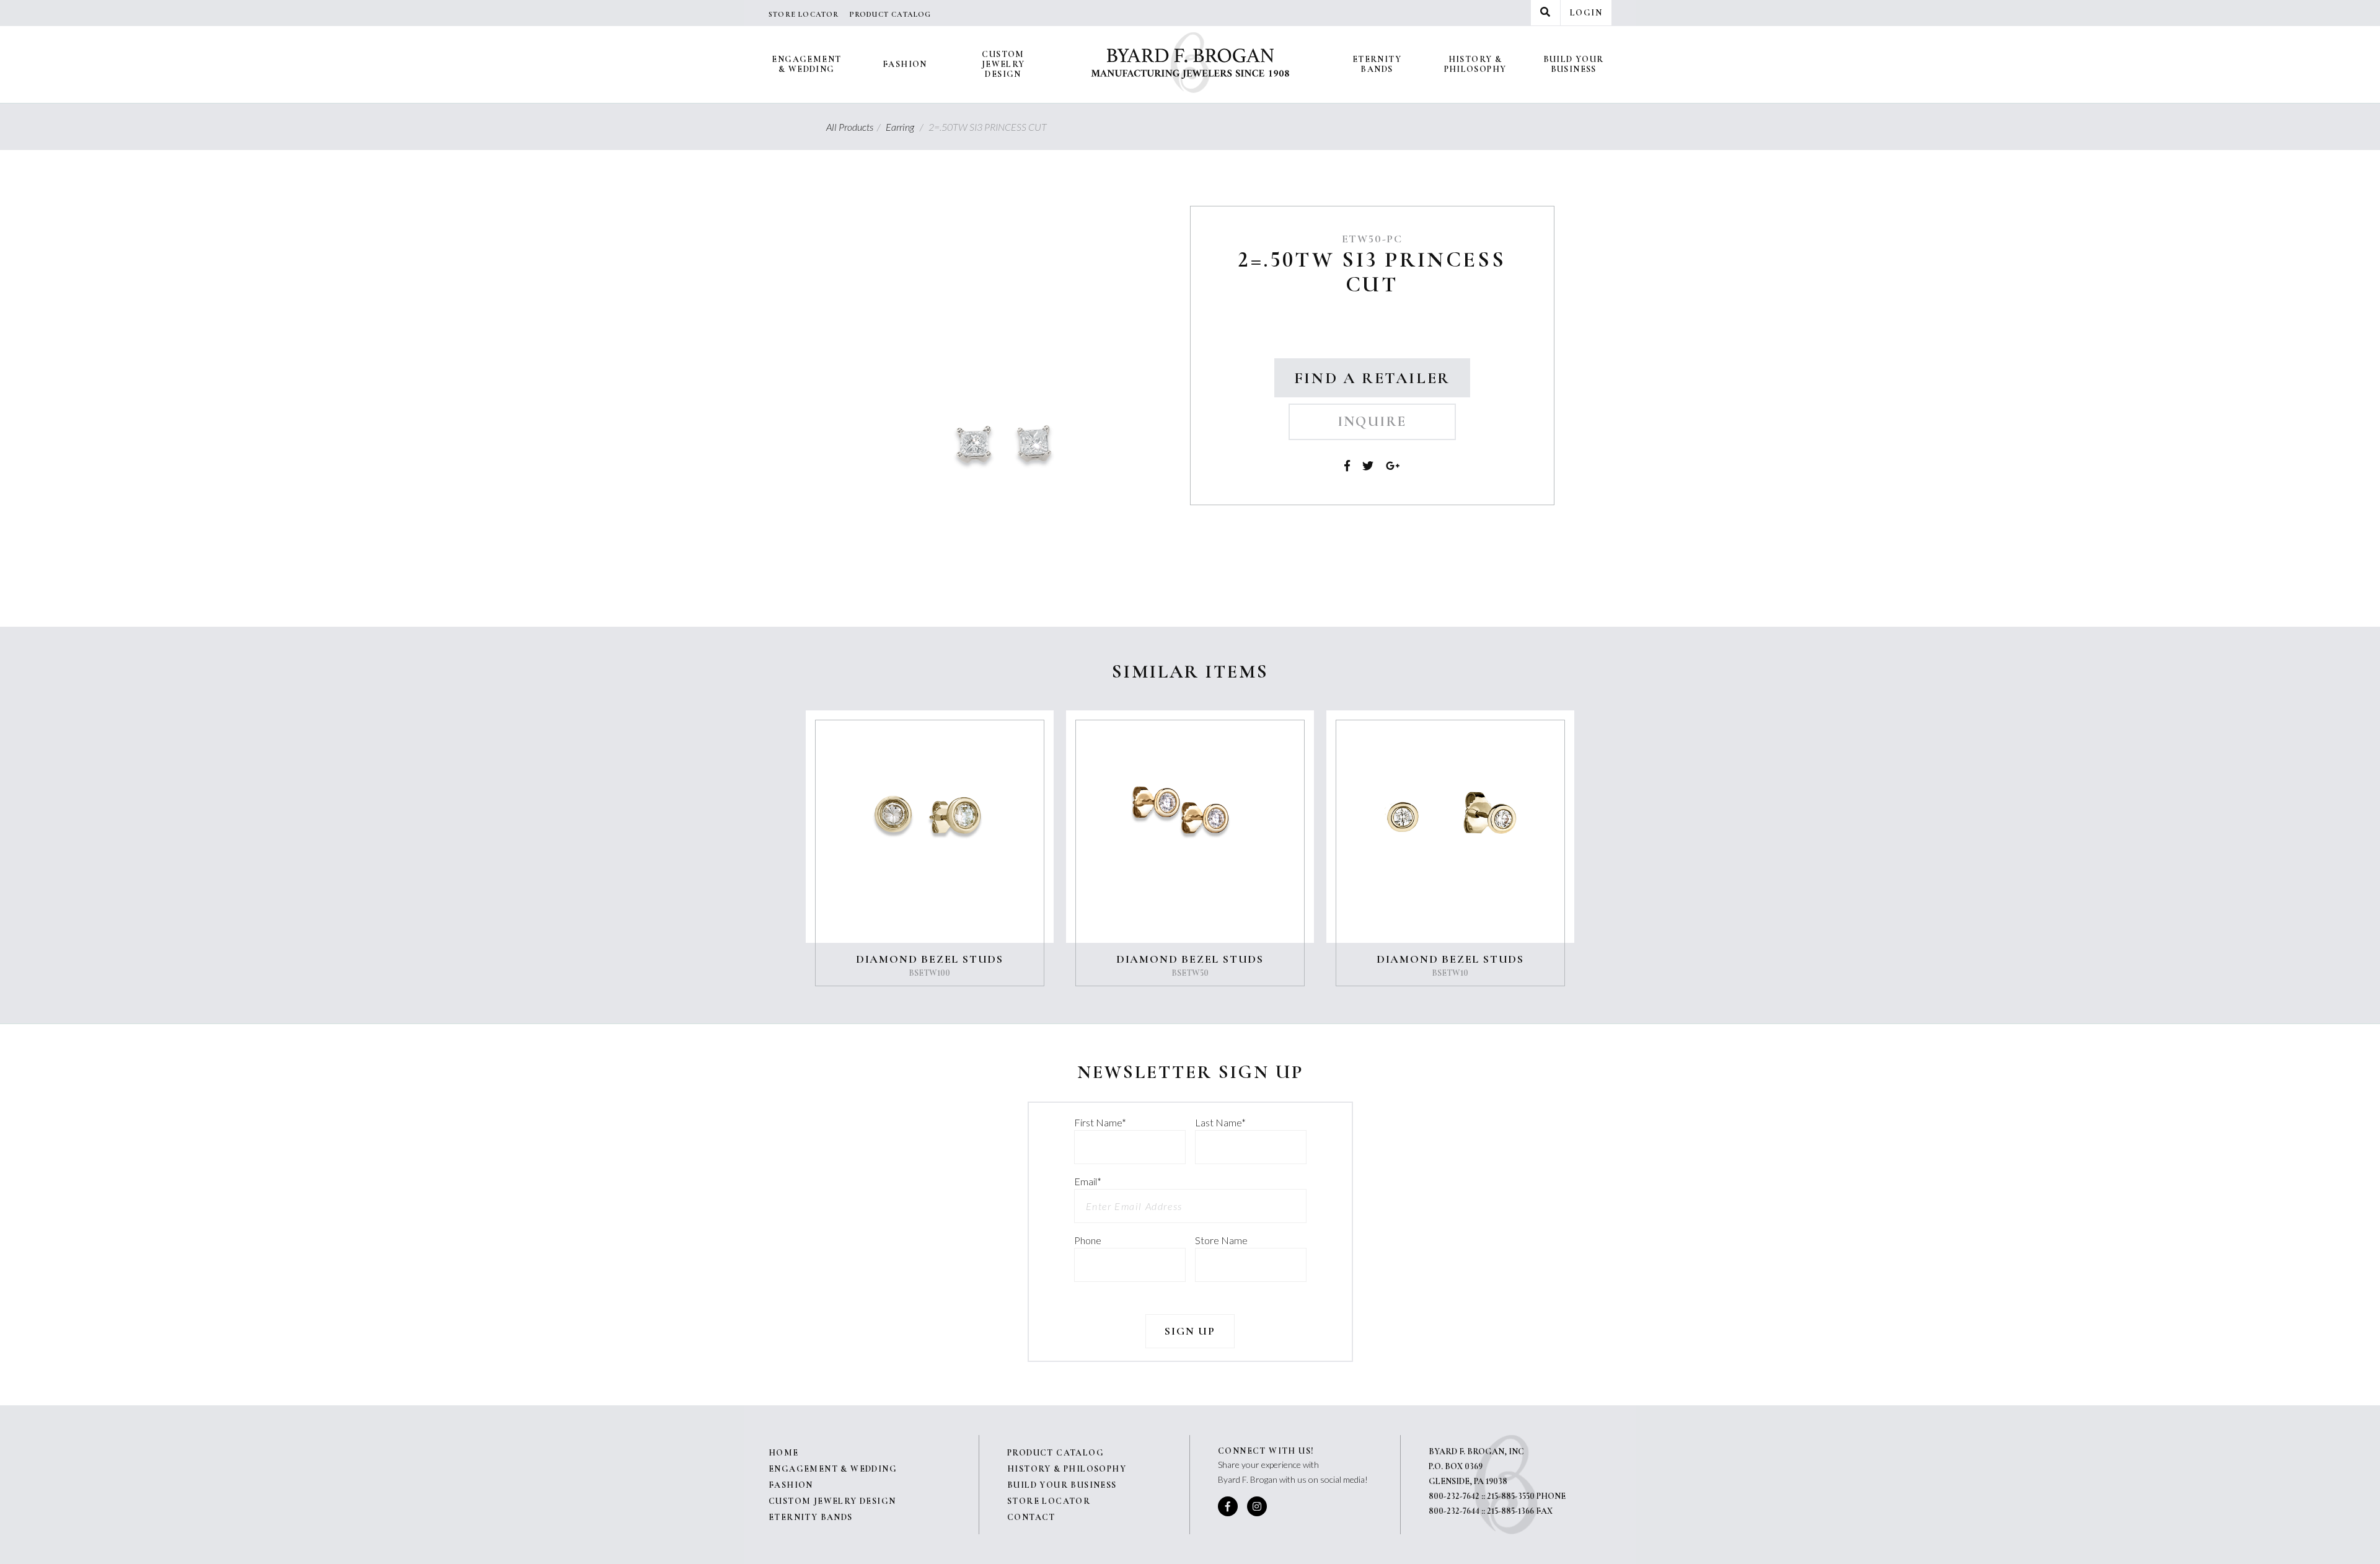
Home (784, 1453)
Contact (1031, 1517)
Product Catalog (890, 14)
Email (1088, 1181)
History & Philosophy (1475, 64)
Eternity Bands (1377, 64)
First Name (1100, 1122)
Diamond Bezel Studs (930, 959)
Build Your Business (1574, 64)
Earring (906, 127)
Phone (1088, 1240)
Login (1586, 13)
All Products (855, 127)
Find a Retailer (1372, 378)
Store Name (1221, 1240)
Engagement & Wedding (806, 64)
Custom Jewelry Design (1003, 64)
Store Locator (804, 14)
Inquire (1372, 422)
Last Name (1220, 1122)
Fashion (905, 64)
